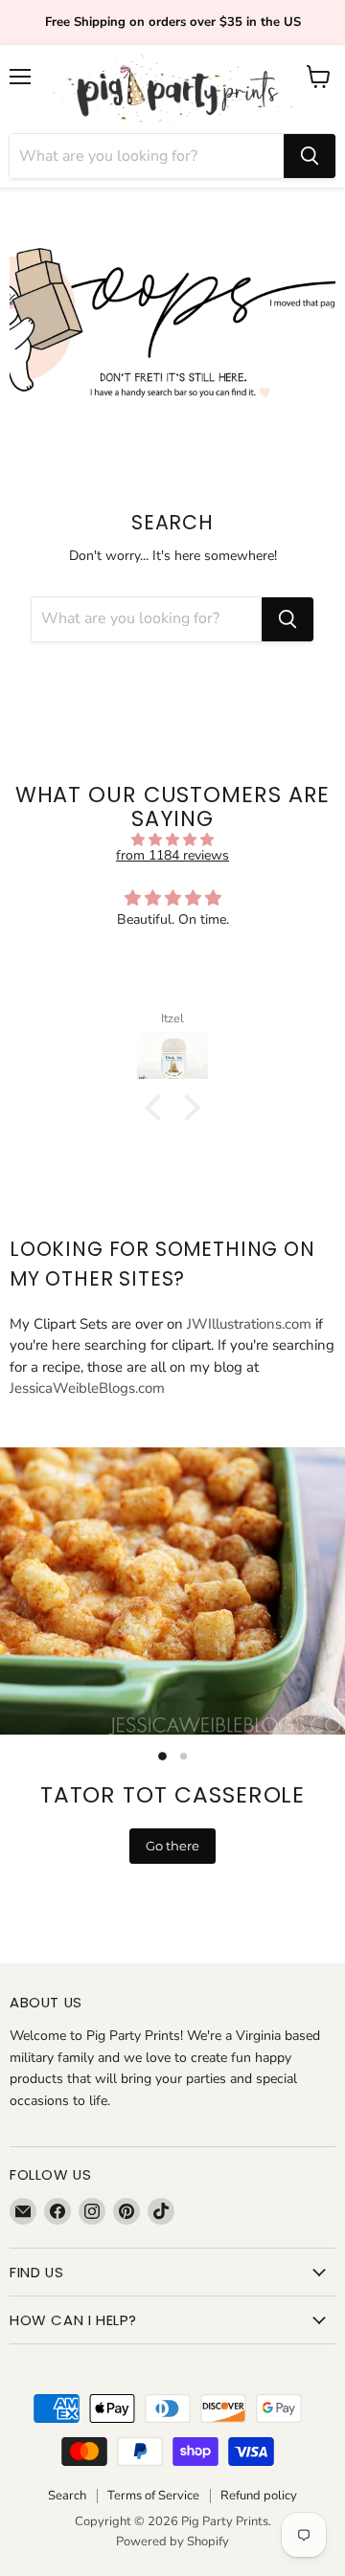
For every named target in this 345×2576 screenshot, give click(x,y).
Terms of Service (153, 2496)
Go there (172, 1846)
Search (67, 2496)
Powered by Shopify (172, 2542)
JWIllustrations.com (249, 1324)
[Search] (310, 156)
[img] (172, 840)
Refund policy (259, 2496)
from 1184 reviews (172, 855)
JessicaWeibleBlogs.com (87, 1388)
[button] (158, 1108)
